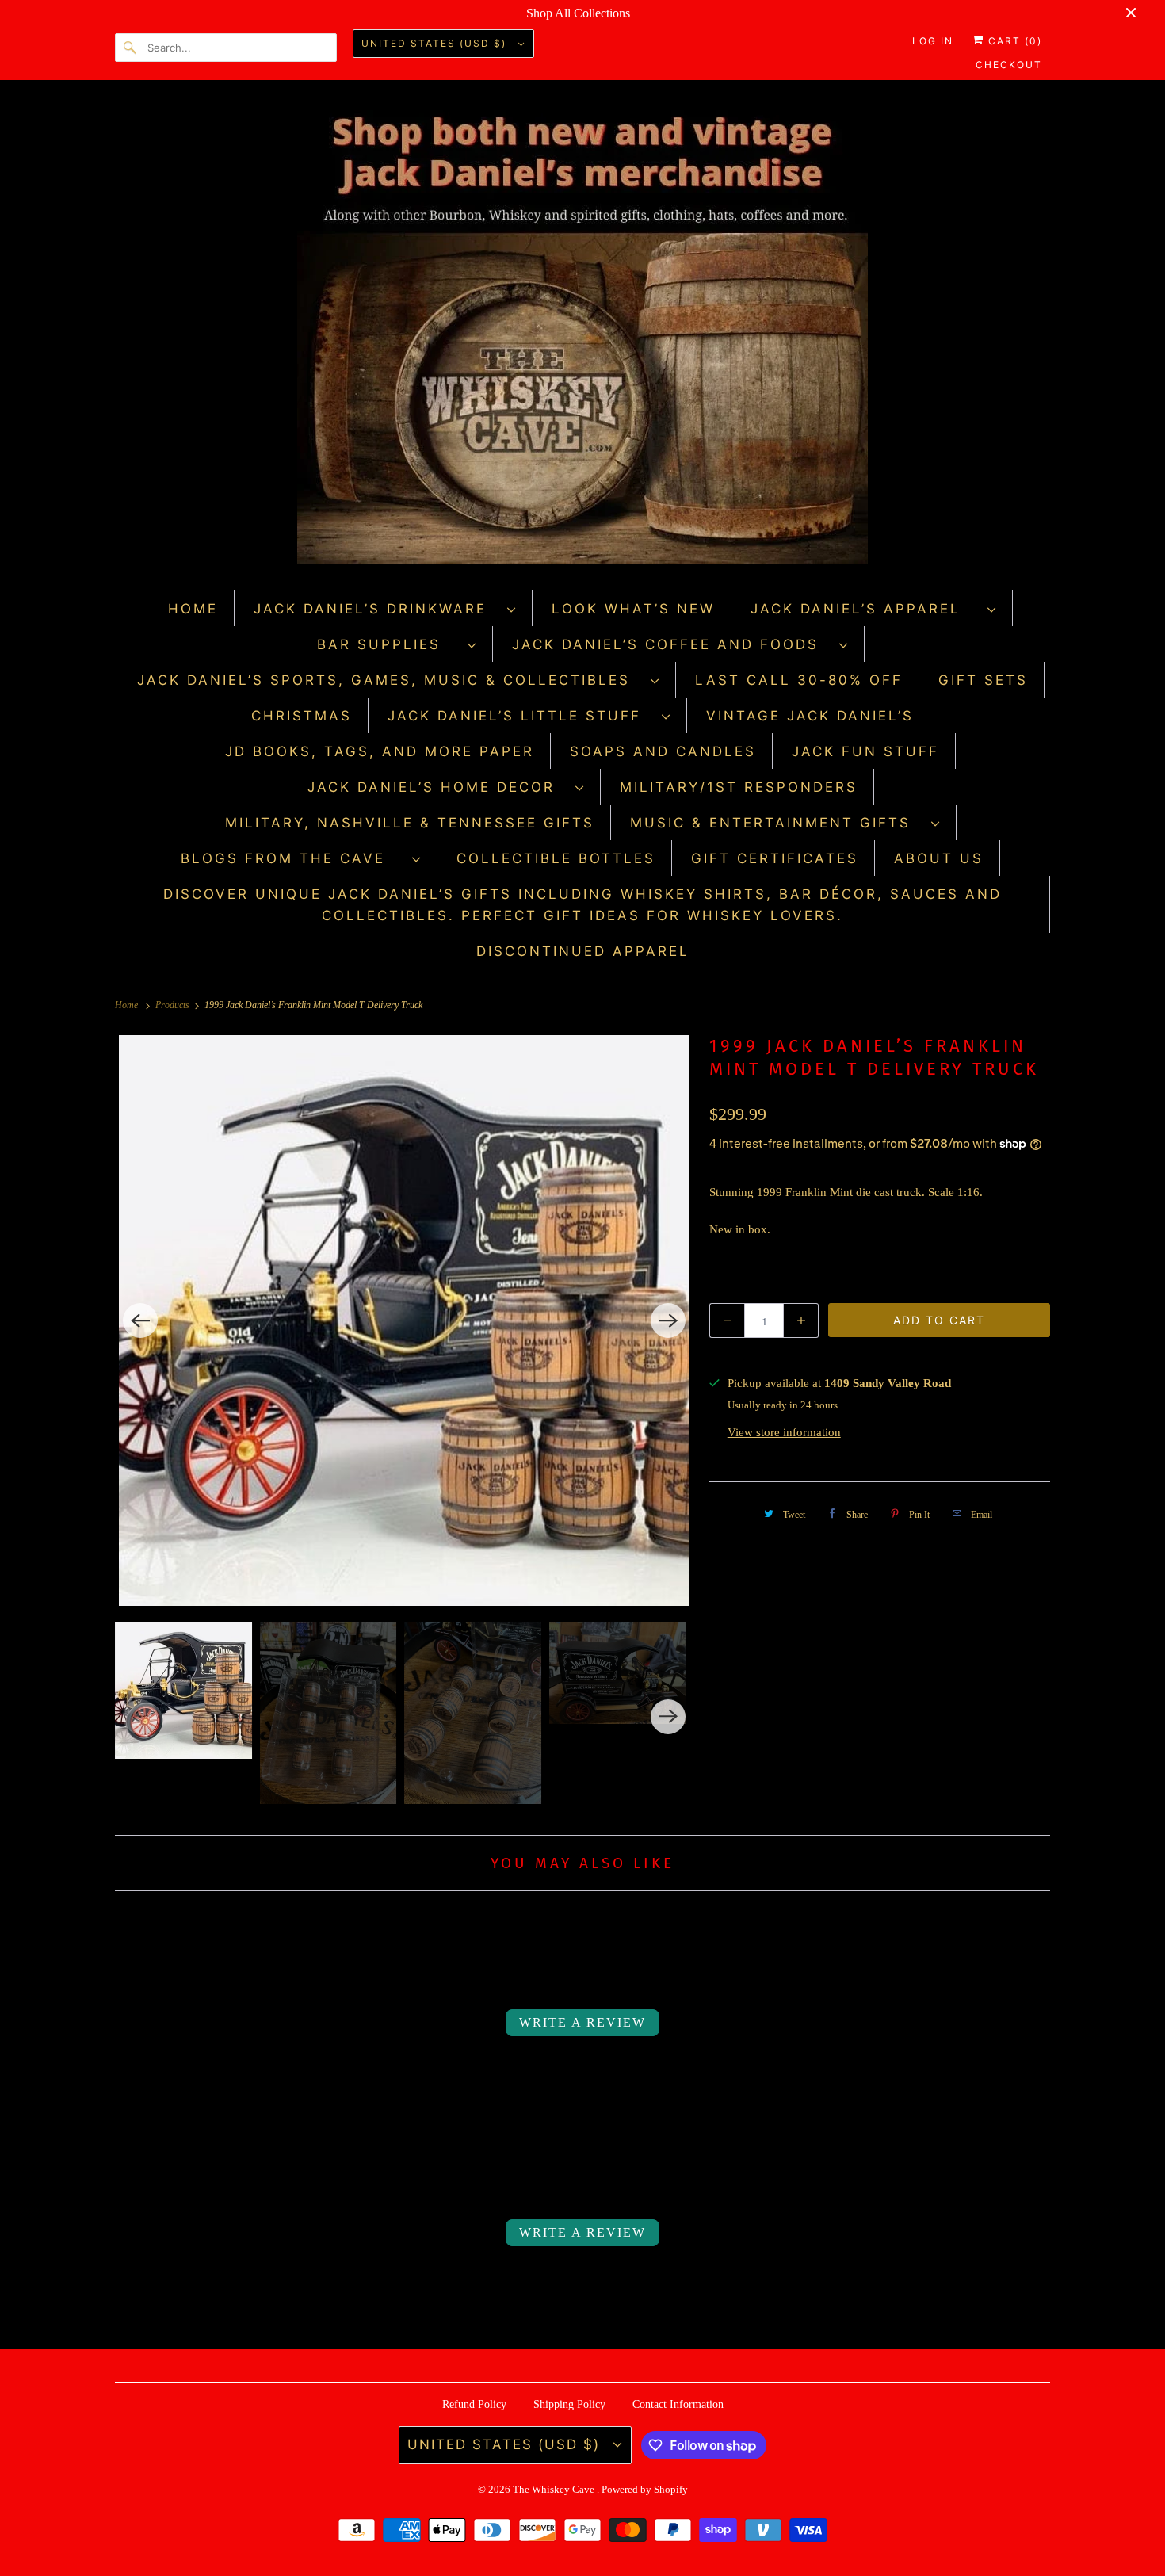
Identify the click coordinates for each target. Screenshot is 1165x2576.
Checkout (1009, 65)
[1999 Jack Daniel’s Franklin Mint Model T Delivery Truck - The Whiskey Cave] (404, 1320)
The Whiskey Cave (555, 2489)
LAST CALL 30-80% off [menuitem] (799, 680)
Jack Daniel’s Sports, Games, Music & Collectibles (390, 680)
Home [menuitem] (193, 609)
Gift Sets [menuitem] (983, 680)
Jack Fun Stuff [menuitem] (865, 751)
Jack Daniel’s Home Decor (437, 787)
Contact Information (678, 2404)
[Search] (131, 48)
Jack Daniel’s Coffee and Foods (672, 644)
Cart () (1013, 41)
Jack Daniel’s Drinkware (376, 609)
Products (174, 1005)
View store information (784, 1432)
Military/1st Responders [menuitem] (739, 787)
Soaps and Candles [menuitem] (663, 751)
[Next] (668, 1320)
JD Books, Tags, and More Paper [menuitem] (380, 751)
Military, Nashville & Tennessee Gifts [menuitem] (410, 823)
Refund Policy (474, 2404)
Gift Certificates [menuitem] (775, 858)
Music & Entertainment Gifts (777, 823)
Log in (933, 41)
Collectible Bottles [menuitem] (556, 858)
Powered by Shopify (645, 2489)
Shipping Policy (569, 2404)
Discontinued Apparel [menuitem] (583, 951)
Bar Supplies (388, 644)
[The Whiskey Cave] (582, 339)
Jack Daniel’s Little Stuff (521, 716)
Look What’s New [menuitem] (633, 609)
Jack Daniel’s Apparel (865, 609)
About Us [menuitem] (939, 858)
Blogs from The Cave (292, 858)
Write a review (582, 2022)
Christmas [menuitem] (302, 716)
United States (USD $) (436, 43)
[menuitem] (385, 608)
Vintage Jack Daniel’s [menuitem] (810, 716)
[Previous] (140, 1320)
